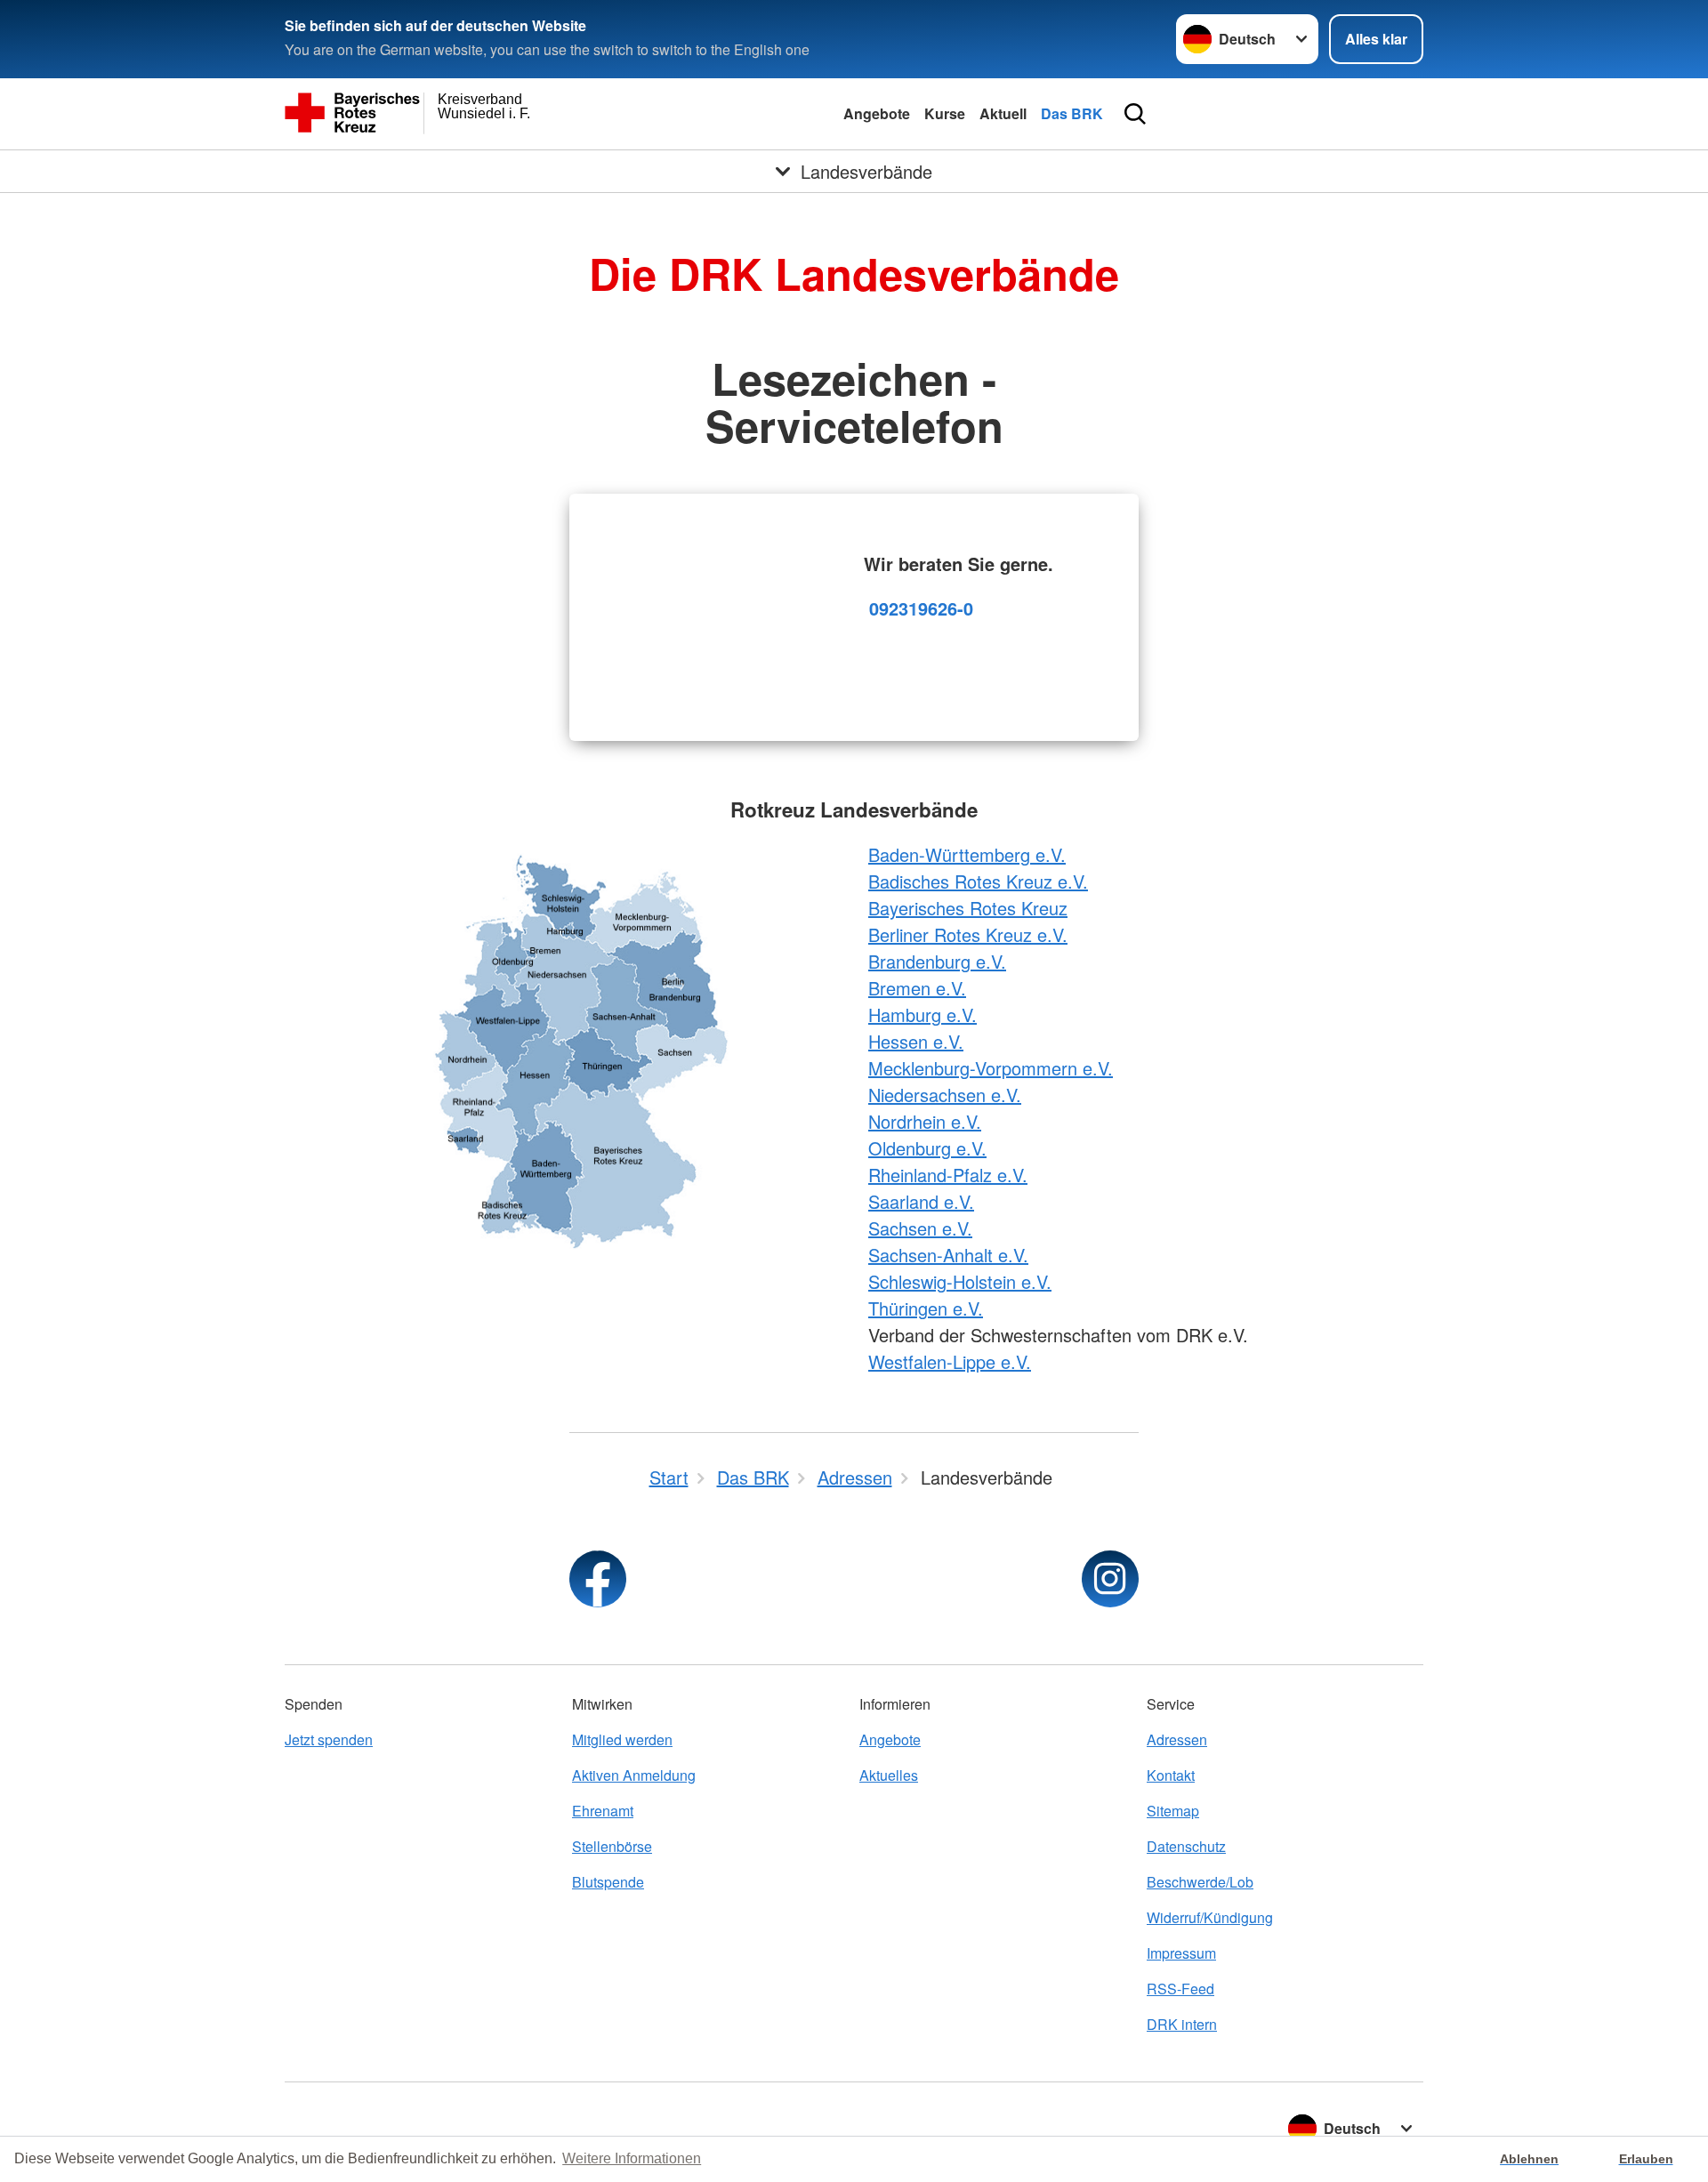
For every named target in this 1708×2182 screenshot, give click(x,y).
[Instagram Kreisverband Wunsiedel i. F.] (1110, 1579)
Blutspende (608, 1882)
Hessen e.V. (916, 1041)
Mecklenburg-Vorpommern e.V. (991, 1068)
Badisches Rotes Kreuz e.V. (978, 881)
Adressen (1177, 1739)
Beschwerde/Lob (1200, 1882)
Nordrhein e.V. (925, 1121)
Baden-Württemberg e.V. (967, 854)
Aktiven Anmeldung (634, 1775)
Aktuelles (889, 1775)
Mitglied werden (622, 1739)
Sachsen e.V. (920, 1228)
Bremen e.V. (917, 988)
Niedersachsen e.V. (945, 1095)
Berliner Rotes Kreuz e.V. (968, 934)
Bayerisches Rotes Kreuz (968, 908)
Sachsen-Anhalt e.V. (948, 1255)
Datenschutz (1186, 1846)
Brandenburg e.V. (937, 961)
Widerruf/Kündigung (1210, 1917)
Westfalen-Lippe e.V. (950, 1361)
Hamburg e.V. (922, 1015)
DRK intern (1182, 2024)
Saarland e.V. (921, 1201)
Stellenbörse (612, 1846)
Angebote (877, 113)
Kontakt (1171, 1775)
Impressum (1181, 1953)
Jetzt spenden (329, 1739)
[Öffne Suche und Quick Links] (1135, 114)
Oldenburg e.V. (927, 1148)
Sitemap (1173, 1811)
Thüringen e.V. (926, 1308)
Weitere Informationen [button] (632, 2158)
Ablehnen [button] (1529, 2159)
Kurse (945, 113)
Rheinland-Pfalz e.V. (948, 1175)
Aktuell (1003, 113)
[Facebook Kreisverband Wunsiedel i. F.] (598, 1579)
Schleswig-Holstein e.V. (960, 1281)
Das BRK (1072, 113)
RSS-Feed (1180, 1989)
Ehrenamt (603, 1811)
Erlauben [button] (1646, 2159)
